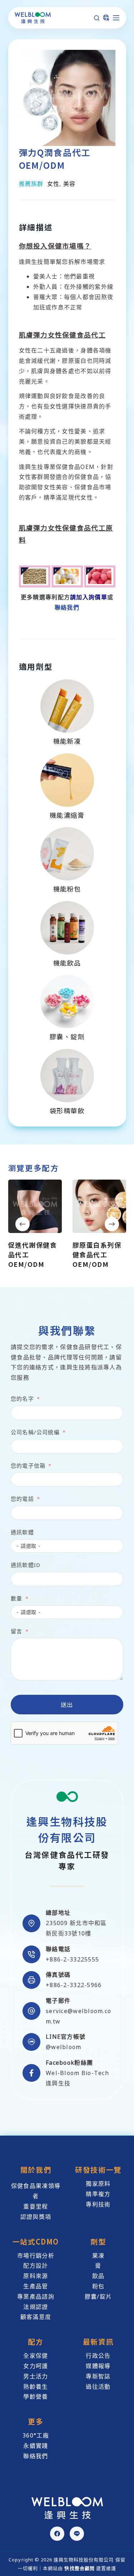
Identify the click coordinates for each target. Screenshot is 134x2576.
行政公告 (98, 2356)
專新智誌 (98, 2376)
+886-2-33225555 (72, 1959)
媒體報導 (98, 2366)
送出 (67, 1704)
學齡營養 (36, 2397)
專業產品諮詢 (36, 2297)
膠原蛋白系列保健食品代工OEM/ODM (97, 1254)
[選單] (116, 18)
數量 (16, 1598)
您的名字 (22, 1399)
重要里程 (36, 2206)
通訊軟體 (22, 1532)
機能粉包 (67, 889)
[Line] (77, 2534)
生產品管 (36, 2286)
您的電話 (22, 1499)
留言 (16, 1631)
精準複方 (98, 2194)
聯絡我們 (67, 607)
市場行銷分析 (36, 2256)
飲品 (98, 2276)
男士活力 (36, 2376)
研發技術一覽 (98, 2170)
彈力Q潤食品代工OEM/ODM (55, 159)
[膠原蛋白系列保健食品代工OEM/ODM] (99, 1206)
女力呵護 (36, 2366)
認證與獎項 (36, 2217)
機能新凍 (67, 741)
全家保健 (36, 2356)
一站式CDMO (36, 2241)
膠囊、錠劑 (67, 1036)
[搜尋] (97, 18)
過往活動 (98, 2387)
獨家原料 (98, 2184)
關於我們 (36, 2170)
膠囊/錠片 (98, 2297)
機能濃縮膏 (67, 815)
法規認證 (36, 2307)
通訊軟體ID (26, 1565)
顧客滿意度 (36, 2317)
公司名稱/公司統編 (35, 1432)
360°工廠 (36, 2435)
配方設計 (36, 2266)
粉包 (98, 2286)
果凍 (98, 2256)
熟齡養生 (36, 2387)
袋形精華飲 (67, 1111)
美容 (70, 184)
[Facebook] (57, 2534)
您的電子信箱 (28, 1465)
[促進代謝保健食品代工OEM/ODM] (35, 1206)
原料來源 (36, 2276)
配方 (36, 2342)
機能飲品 (67, 963)
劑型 (98, 2241)
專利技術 (98, 2204)
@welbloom (64, 2047)
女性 (53, 184)
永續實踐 (36, 2446)
